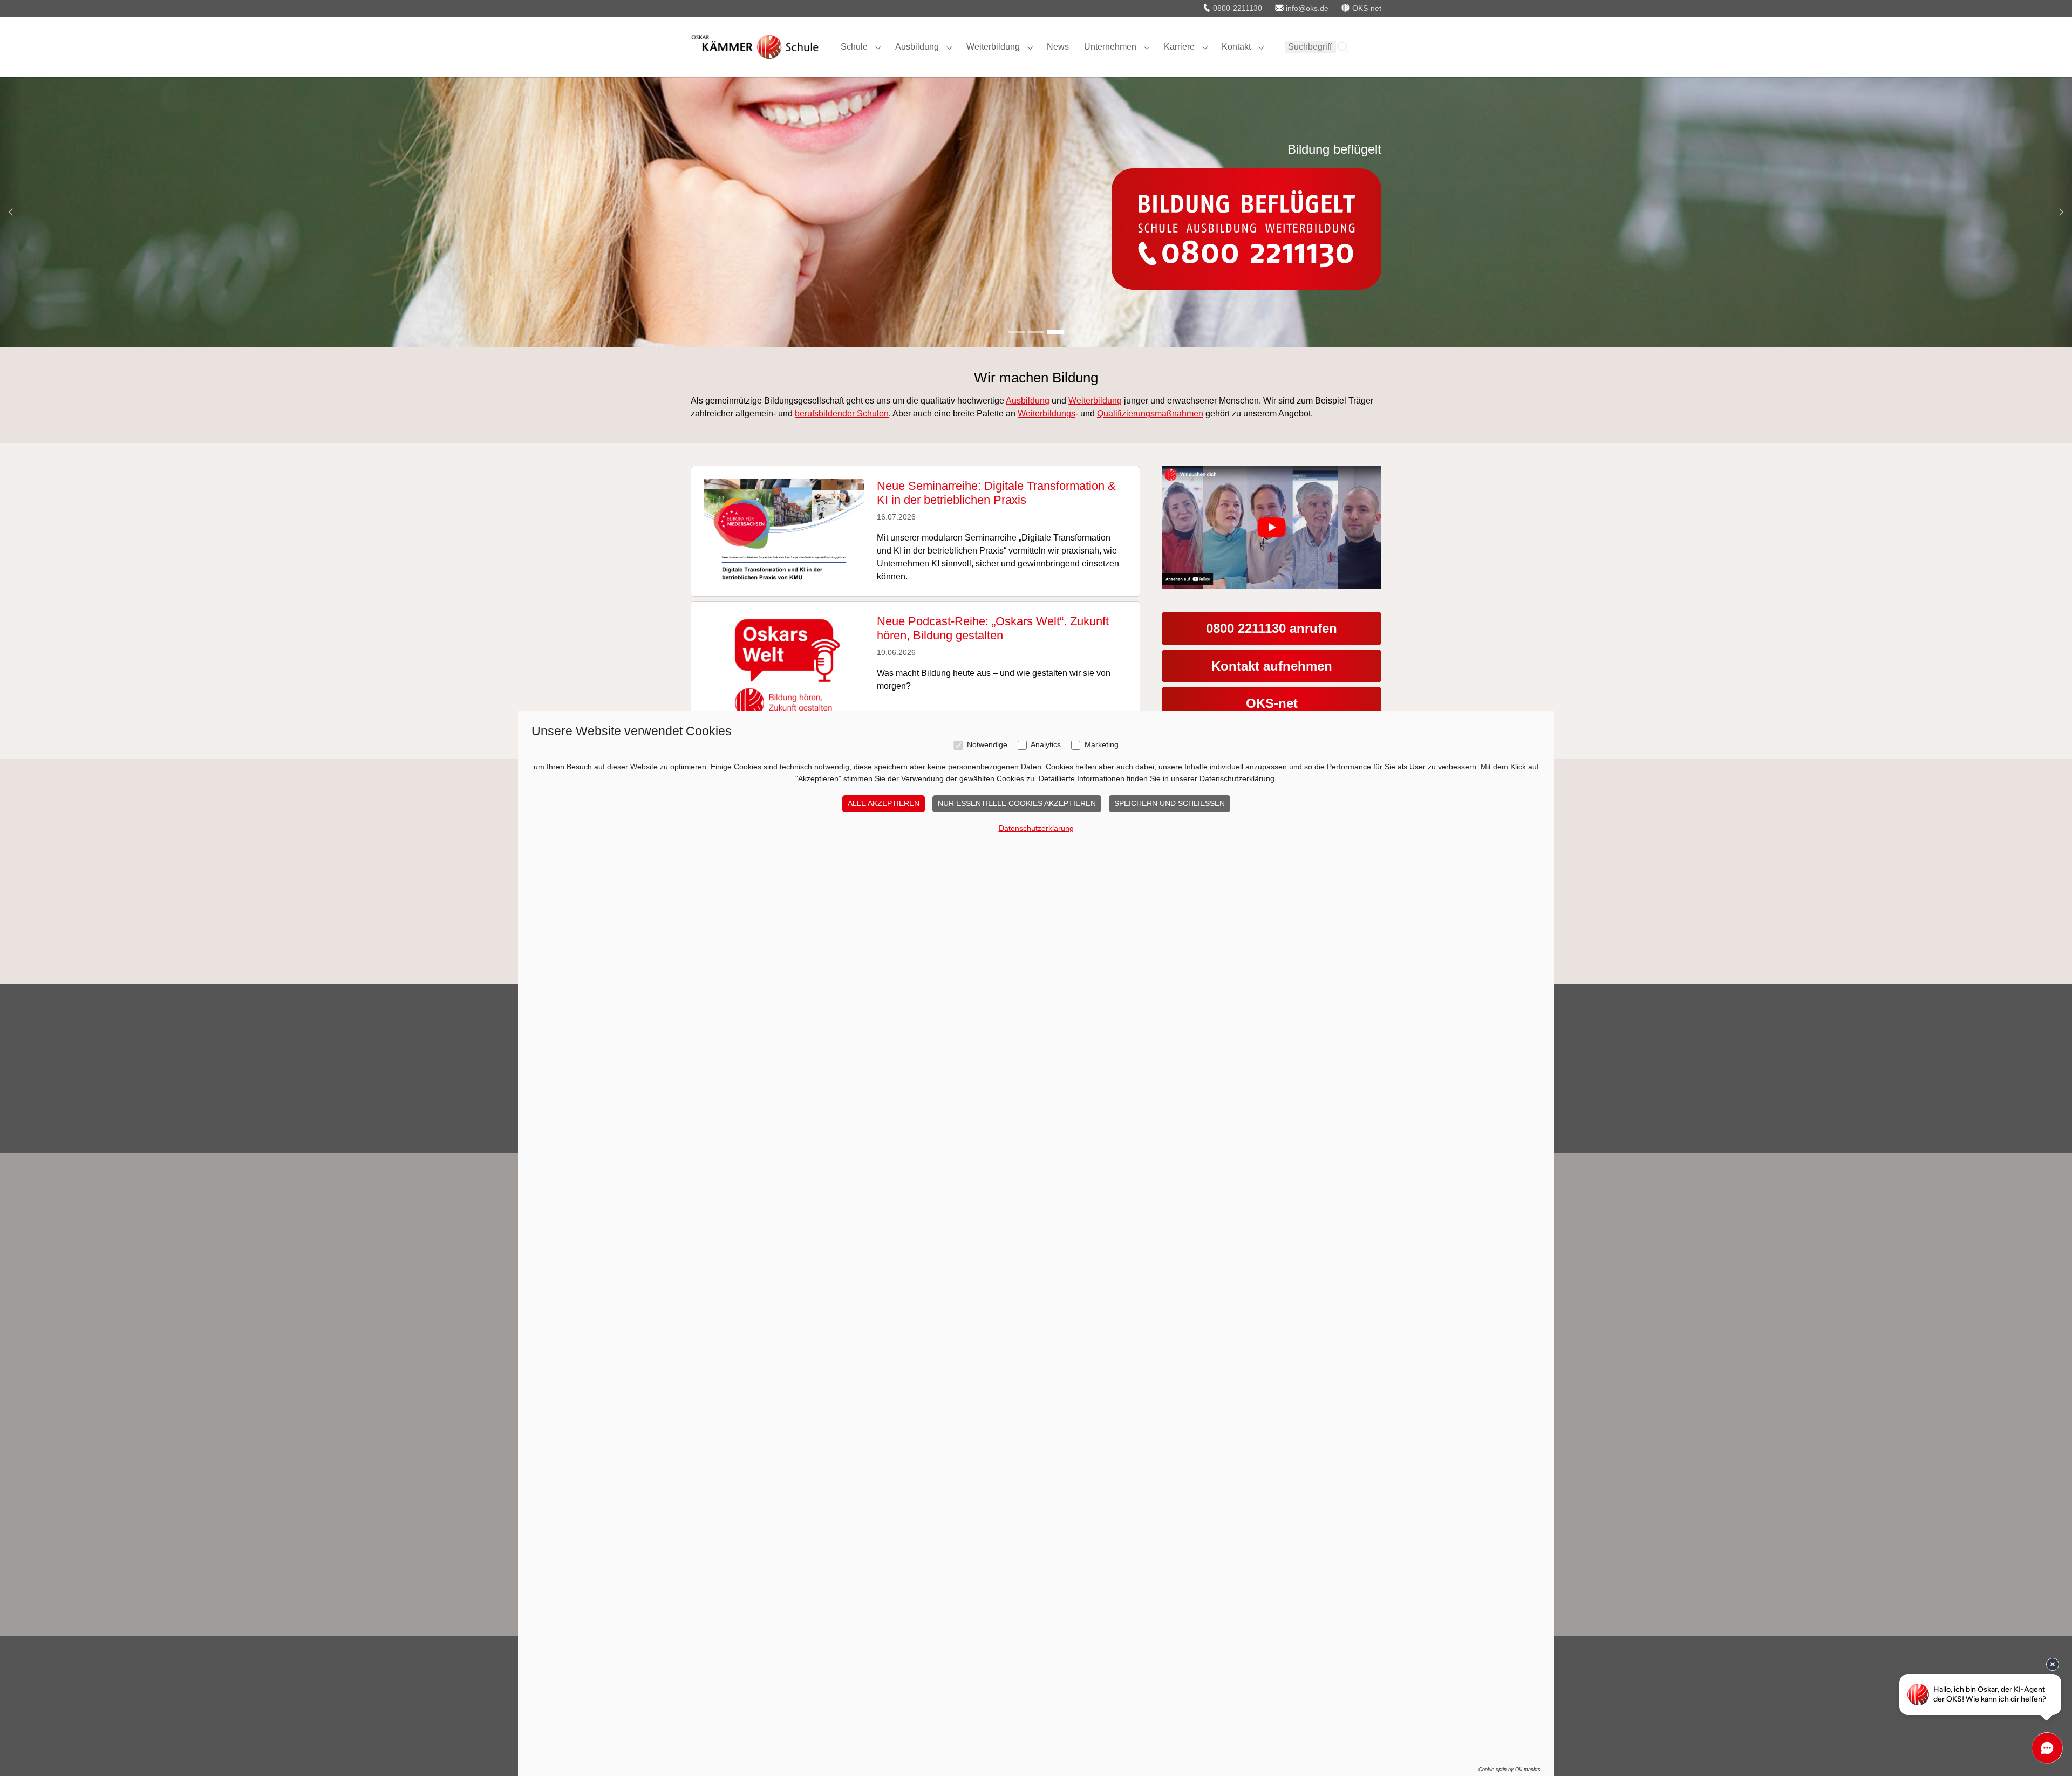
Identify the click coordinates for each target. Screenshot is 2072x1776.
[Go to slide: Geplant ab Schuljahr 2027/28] (1017, 332)
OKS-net (1272, 703)
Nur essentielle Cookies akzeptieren (1017, 803)
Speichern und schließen (1170, 803)
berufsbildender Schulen (842, 414)
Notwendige (987, 745)
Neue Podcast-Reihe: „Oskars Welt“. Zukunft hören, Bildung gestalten (993, 628)
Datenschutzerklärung (1036, 828)
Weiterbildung (1095, 401)
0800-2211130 (1236, 8)
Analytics (1046, 745)
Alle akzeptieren (884, 803)
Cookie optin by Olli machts (1509, 1770)
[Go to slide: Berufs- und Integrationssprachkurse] (1036, 332)
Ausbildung (1028, 401)
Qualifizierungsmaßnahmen (1150, 414)
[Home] (755, 47)
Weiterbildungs (1047, 414)
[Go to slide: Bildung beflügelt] (1055, 332)
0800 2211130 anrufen (1272, 628)
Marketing (1102, 745)
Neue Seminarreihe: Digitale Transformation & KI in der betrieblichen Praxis (996, 493)
